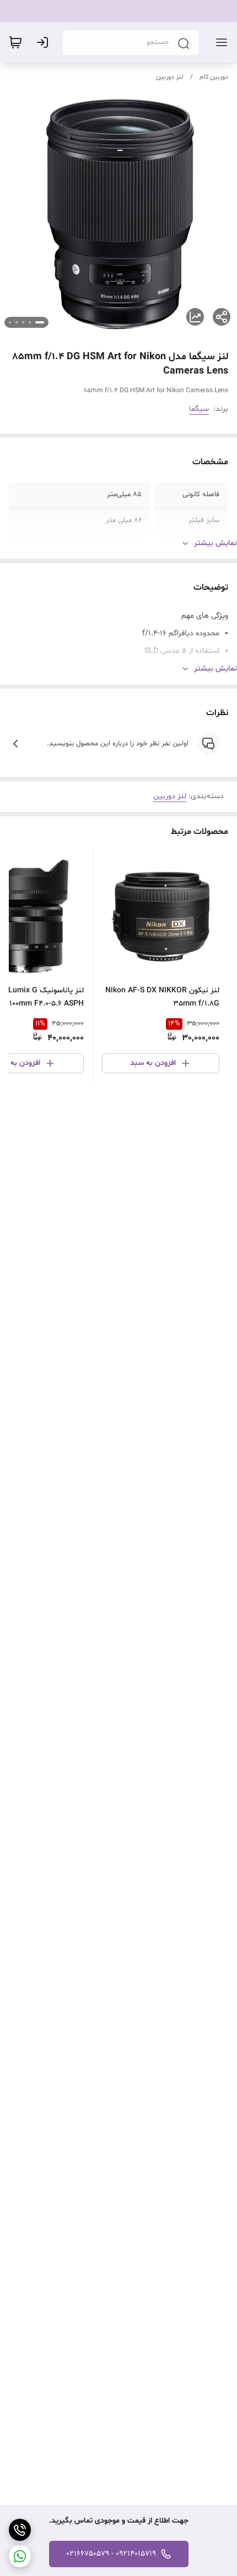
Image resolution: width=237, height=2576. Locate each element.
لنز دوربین (170, 77)
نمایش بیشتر (216, 543)
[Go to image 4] (17, 322)
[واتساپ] (20, 2556)
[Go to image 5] (10, 322)
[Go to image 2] (30, 322)
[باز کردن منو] (219, 42)
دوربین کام (214, 77)
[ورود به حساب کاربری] (45, 42)
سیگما (199, 409)
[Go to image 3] (23, 322)
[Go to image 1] (40, 322)
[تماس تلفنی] (20, 2530)
